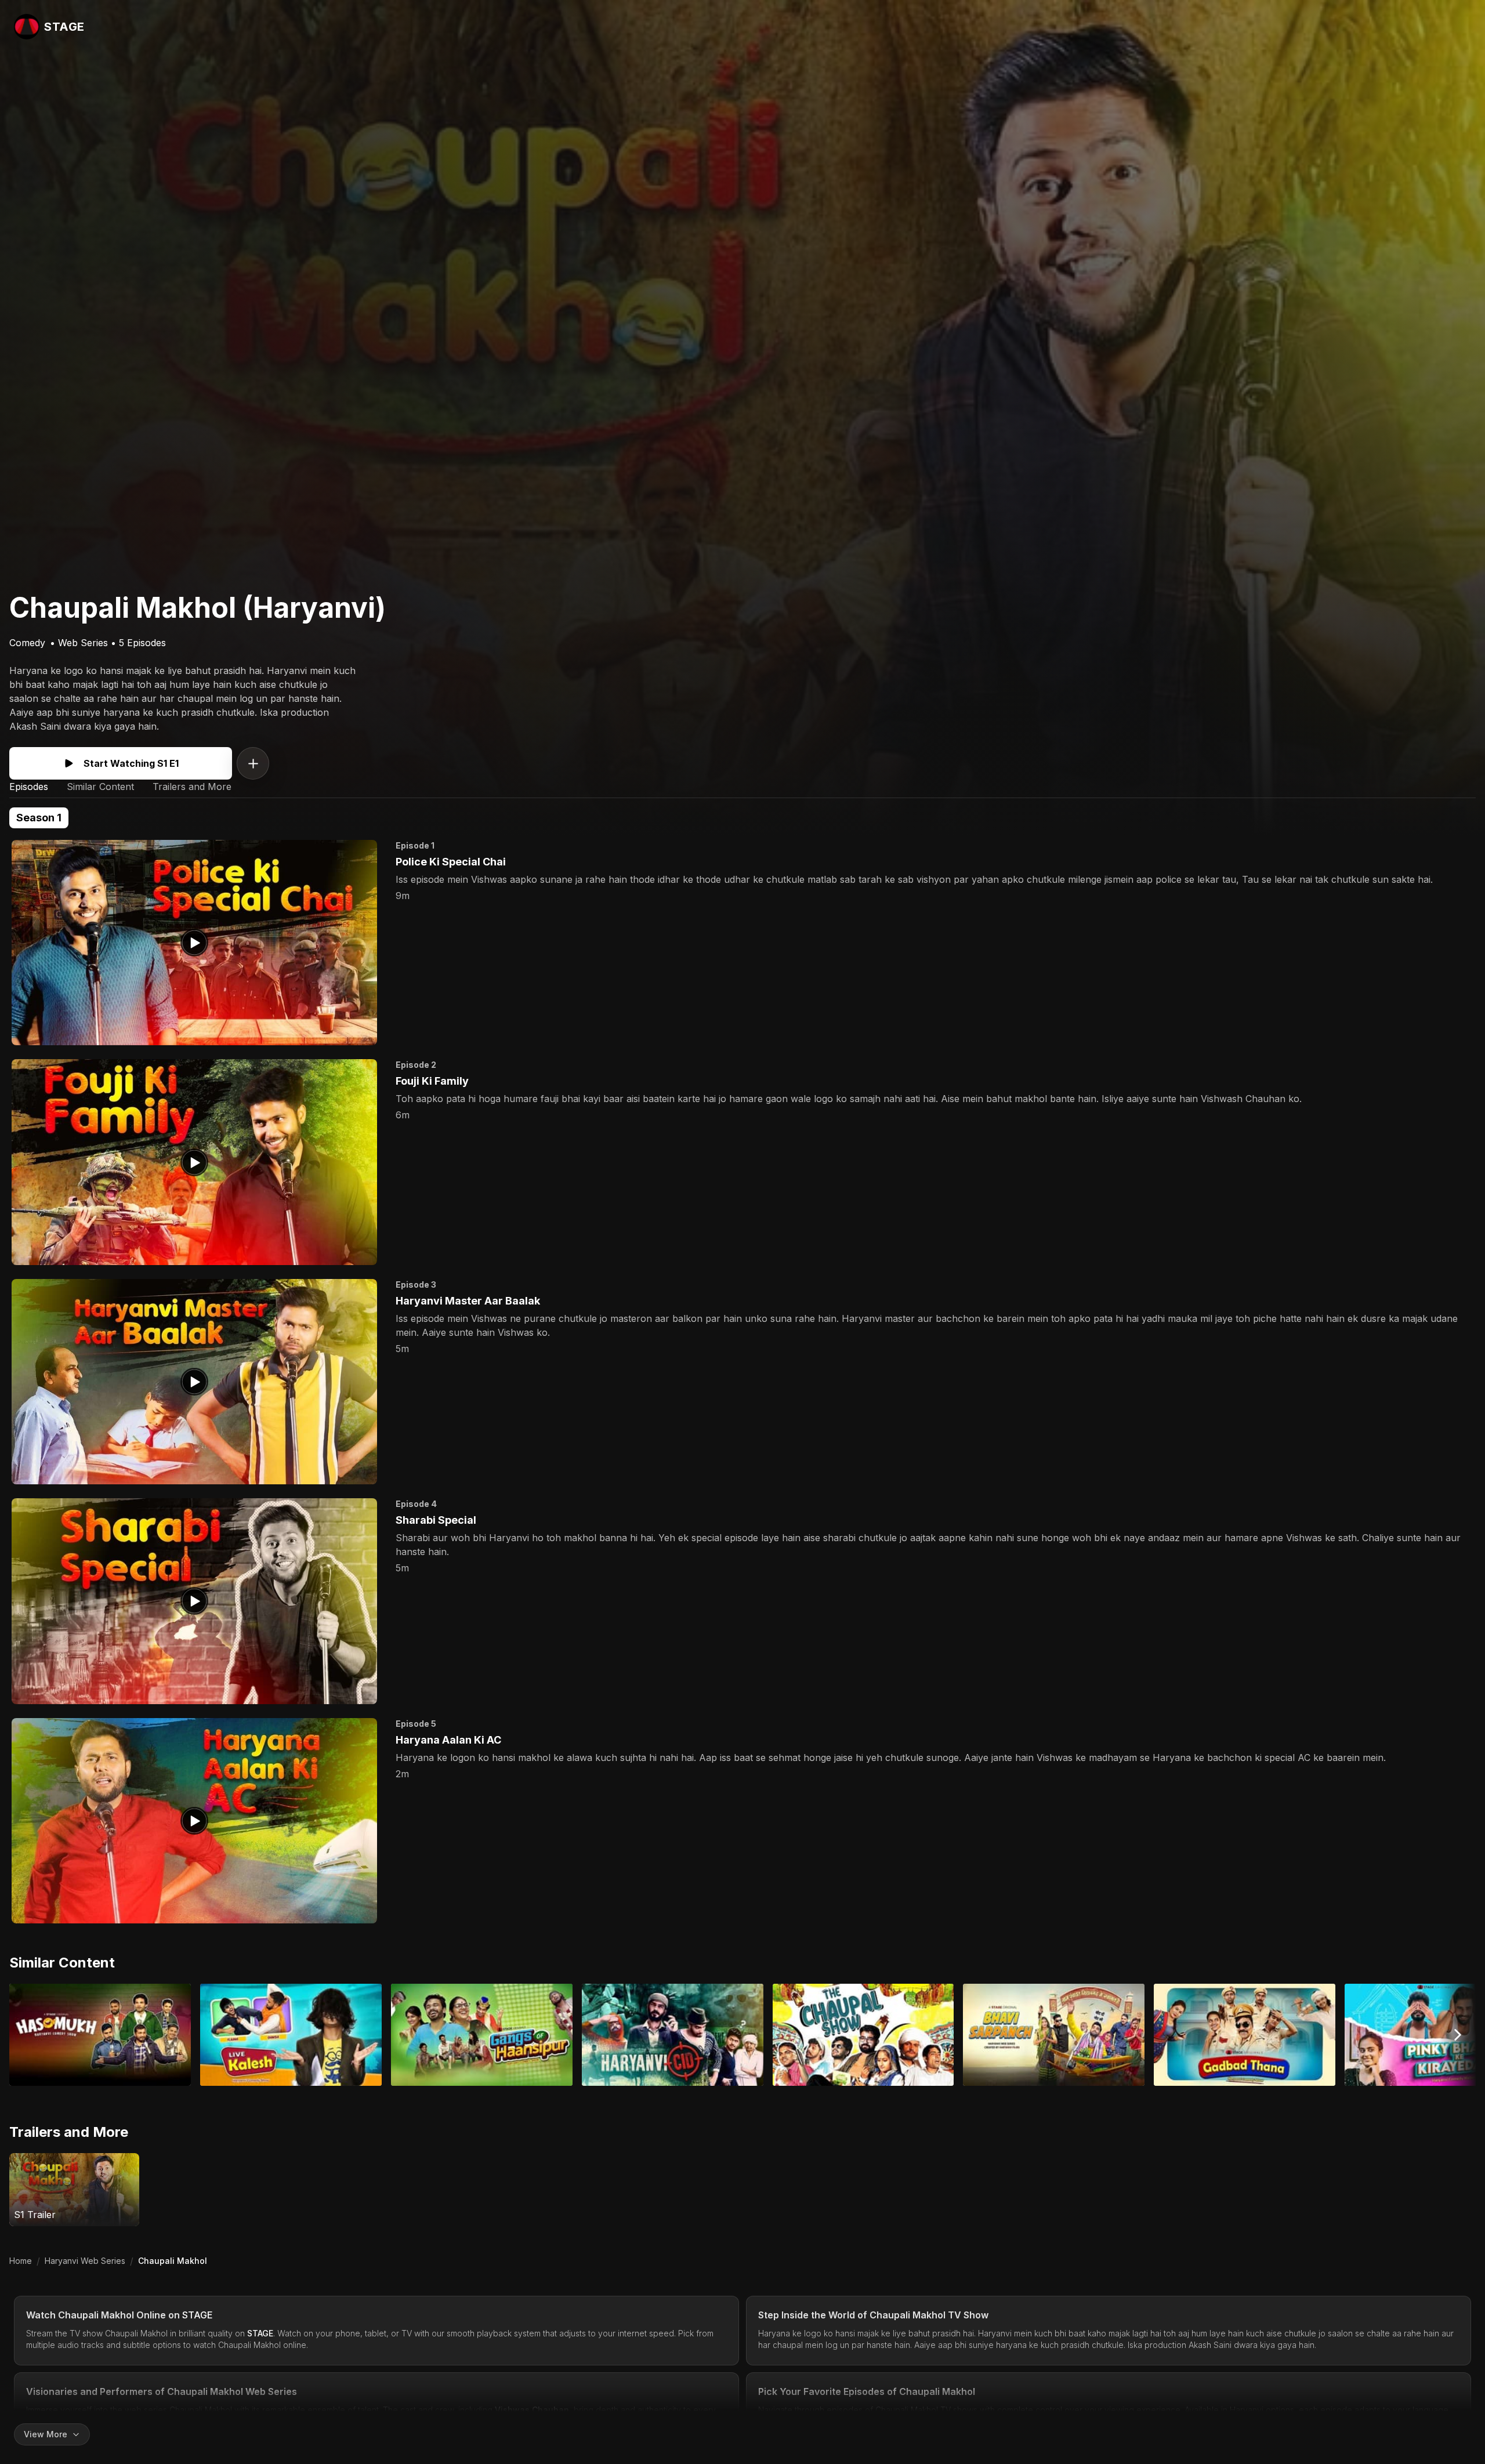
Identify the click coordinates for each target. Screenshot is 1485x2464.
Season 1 (39, 818)
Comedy (27, 643)
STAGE (198, 2315)
